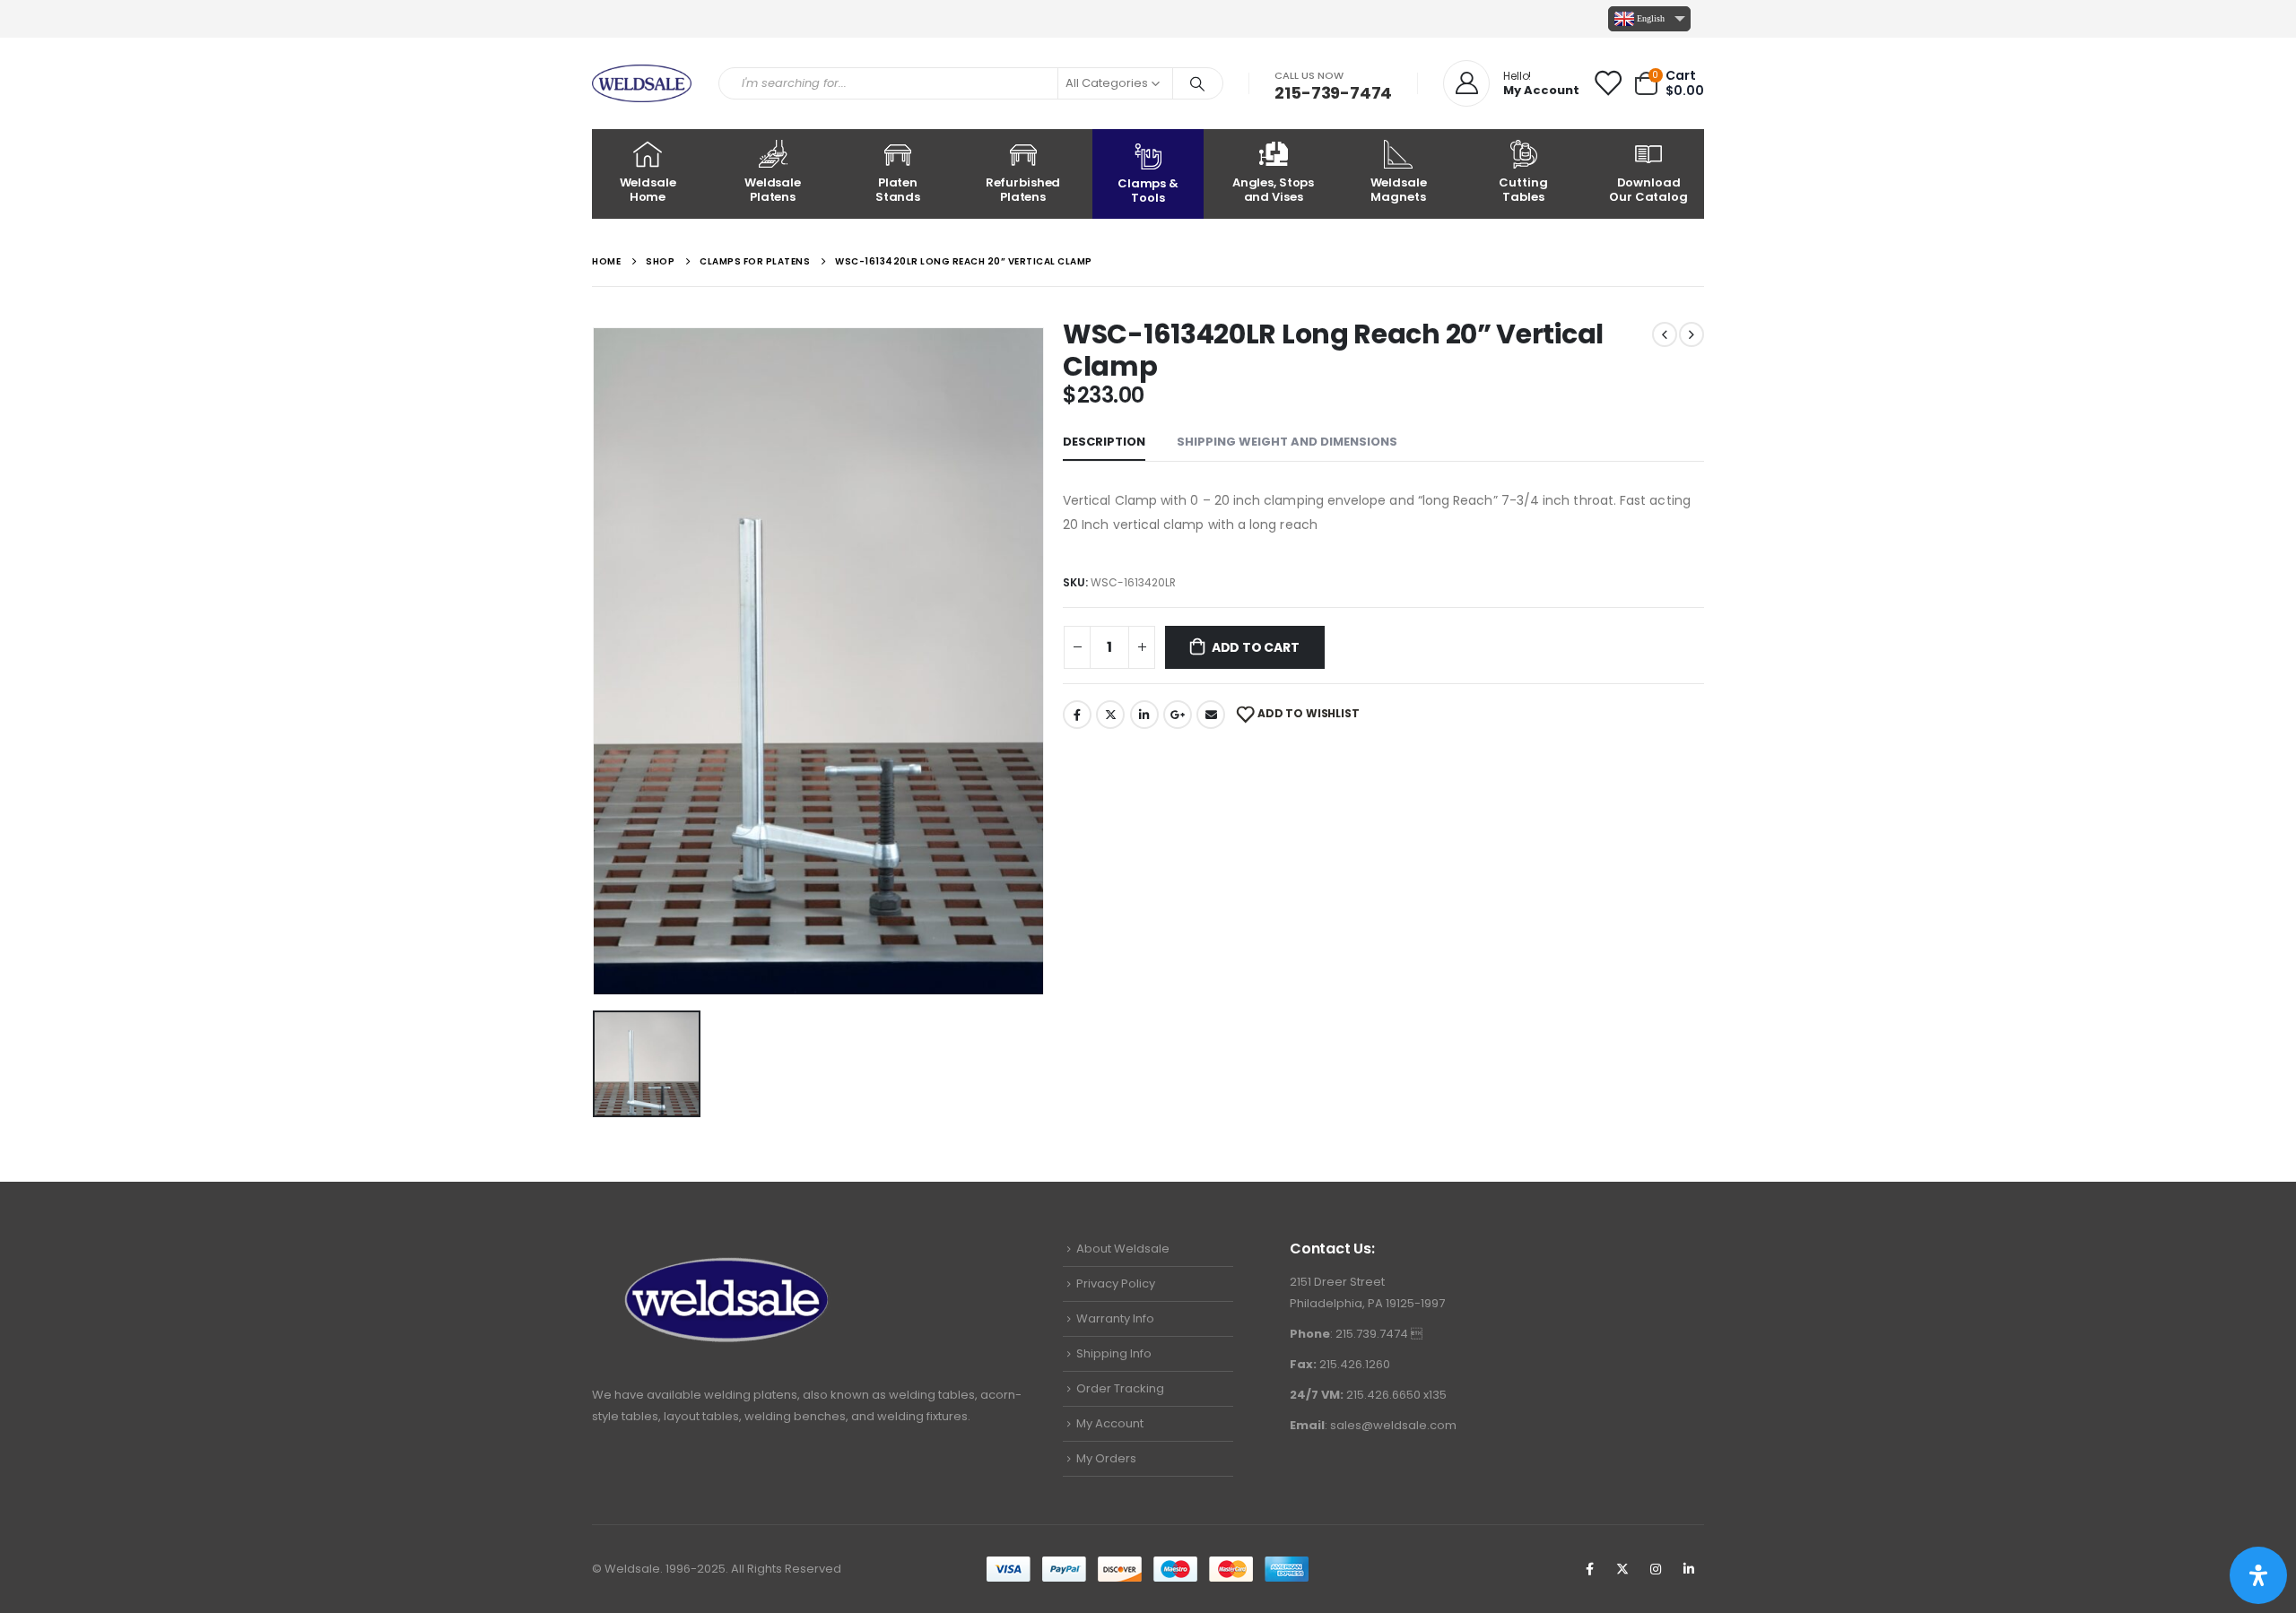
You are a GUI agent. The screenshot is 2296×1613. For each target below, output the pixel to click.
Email (1211, 715)
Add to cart (1256, 647)
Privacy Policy (1116, 1283)
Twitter (1110, 715)
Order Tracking (1120, 1388)
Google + (1178, 715)
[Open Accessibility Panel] (2258, 1575)
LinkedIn (1144, 715)
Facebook (1077, 715)
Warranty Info (1115, 1318)
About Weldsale (1123, 1249)
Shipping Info (1114, 1353)
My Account (1110, 1423)
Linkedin (1689, 1569)
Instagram (1656, 1569)
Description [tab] (1104, 442)
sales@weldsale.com (1393, 1425)
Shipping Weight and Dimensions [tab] (1287, 442)
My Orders (1106, 1458)
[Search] (1198, 83)
